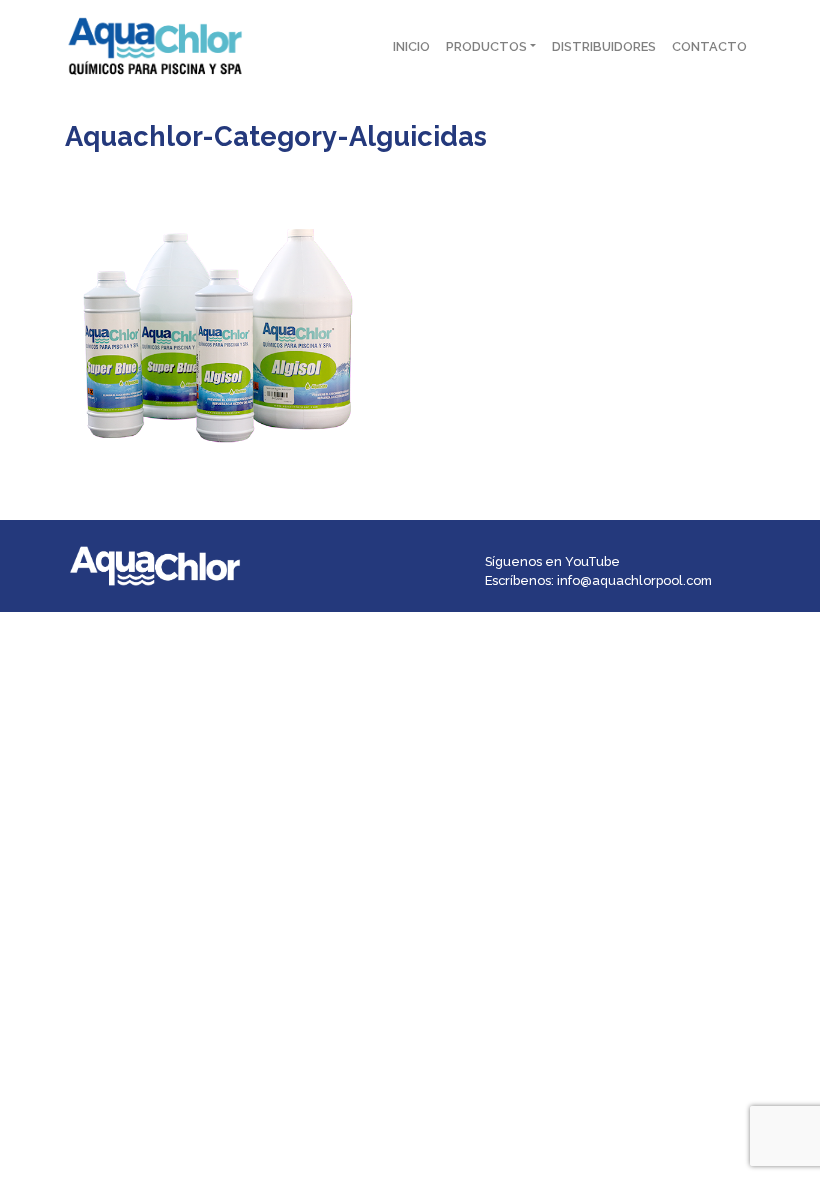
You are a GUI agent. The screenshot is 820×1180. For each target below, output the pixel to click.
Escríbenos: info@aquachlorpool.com (598, 580)
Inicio (411, 46)
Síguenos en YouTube (552, 561)
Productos (486, 46)
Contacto (709, 46)
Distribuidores (604, 46)
